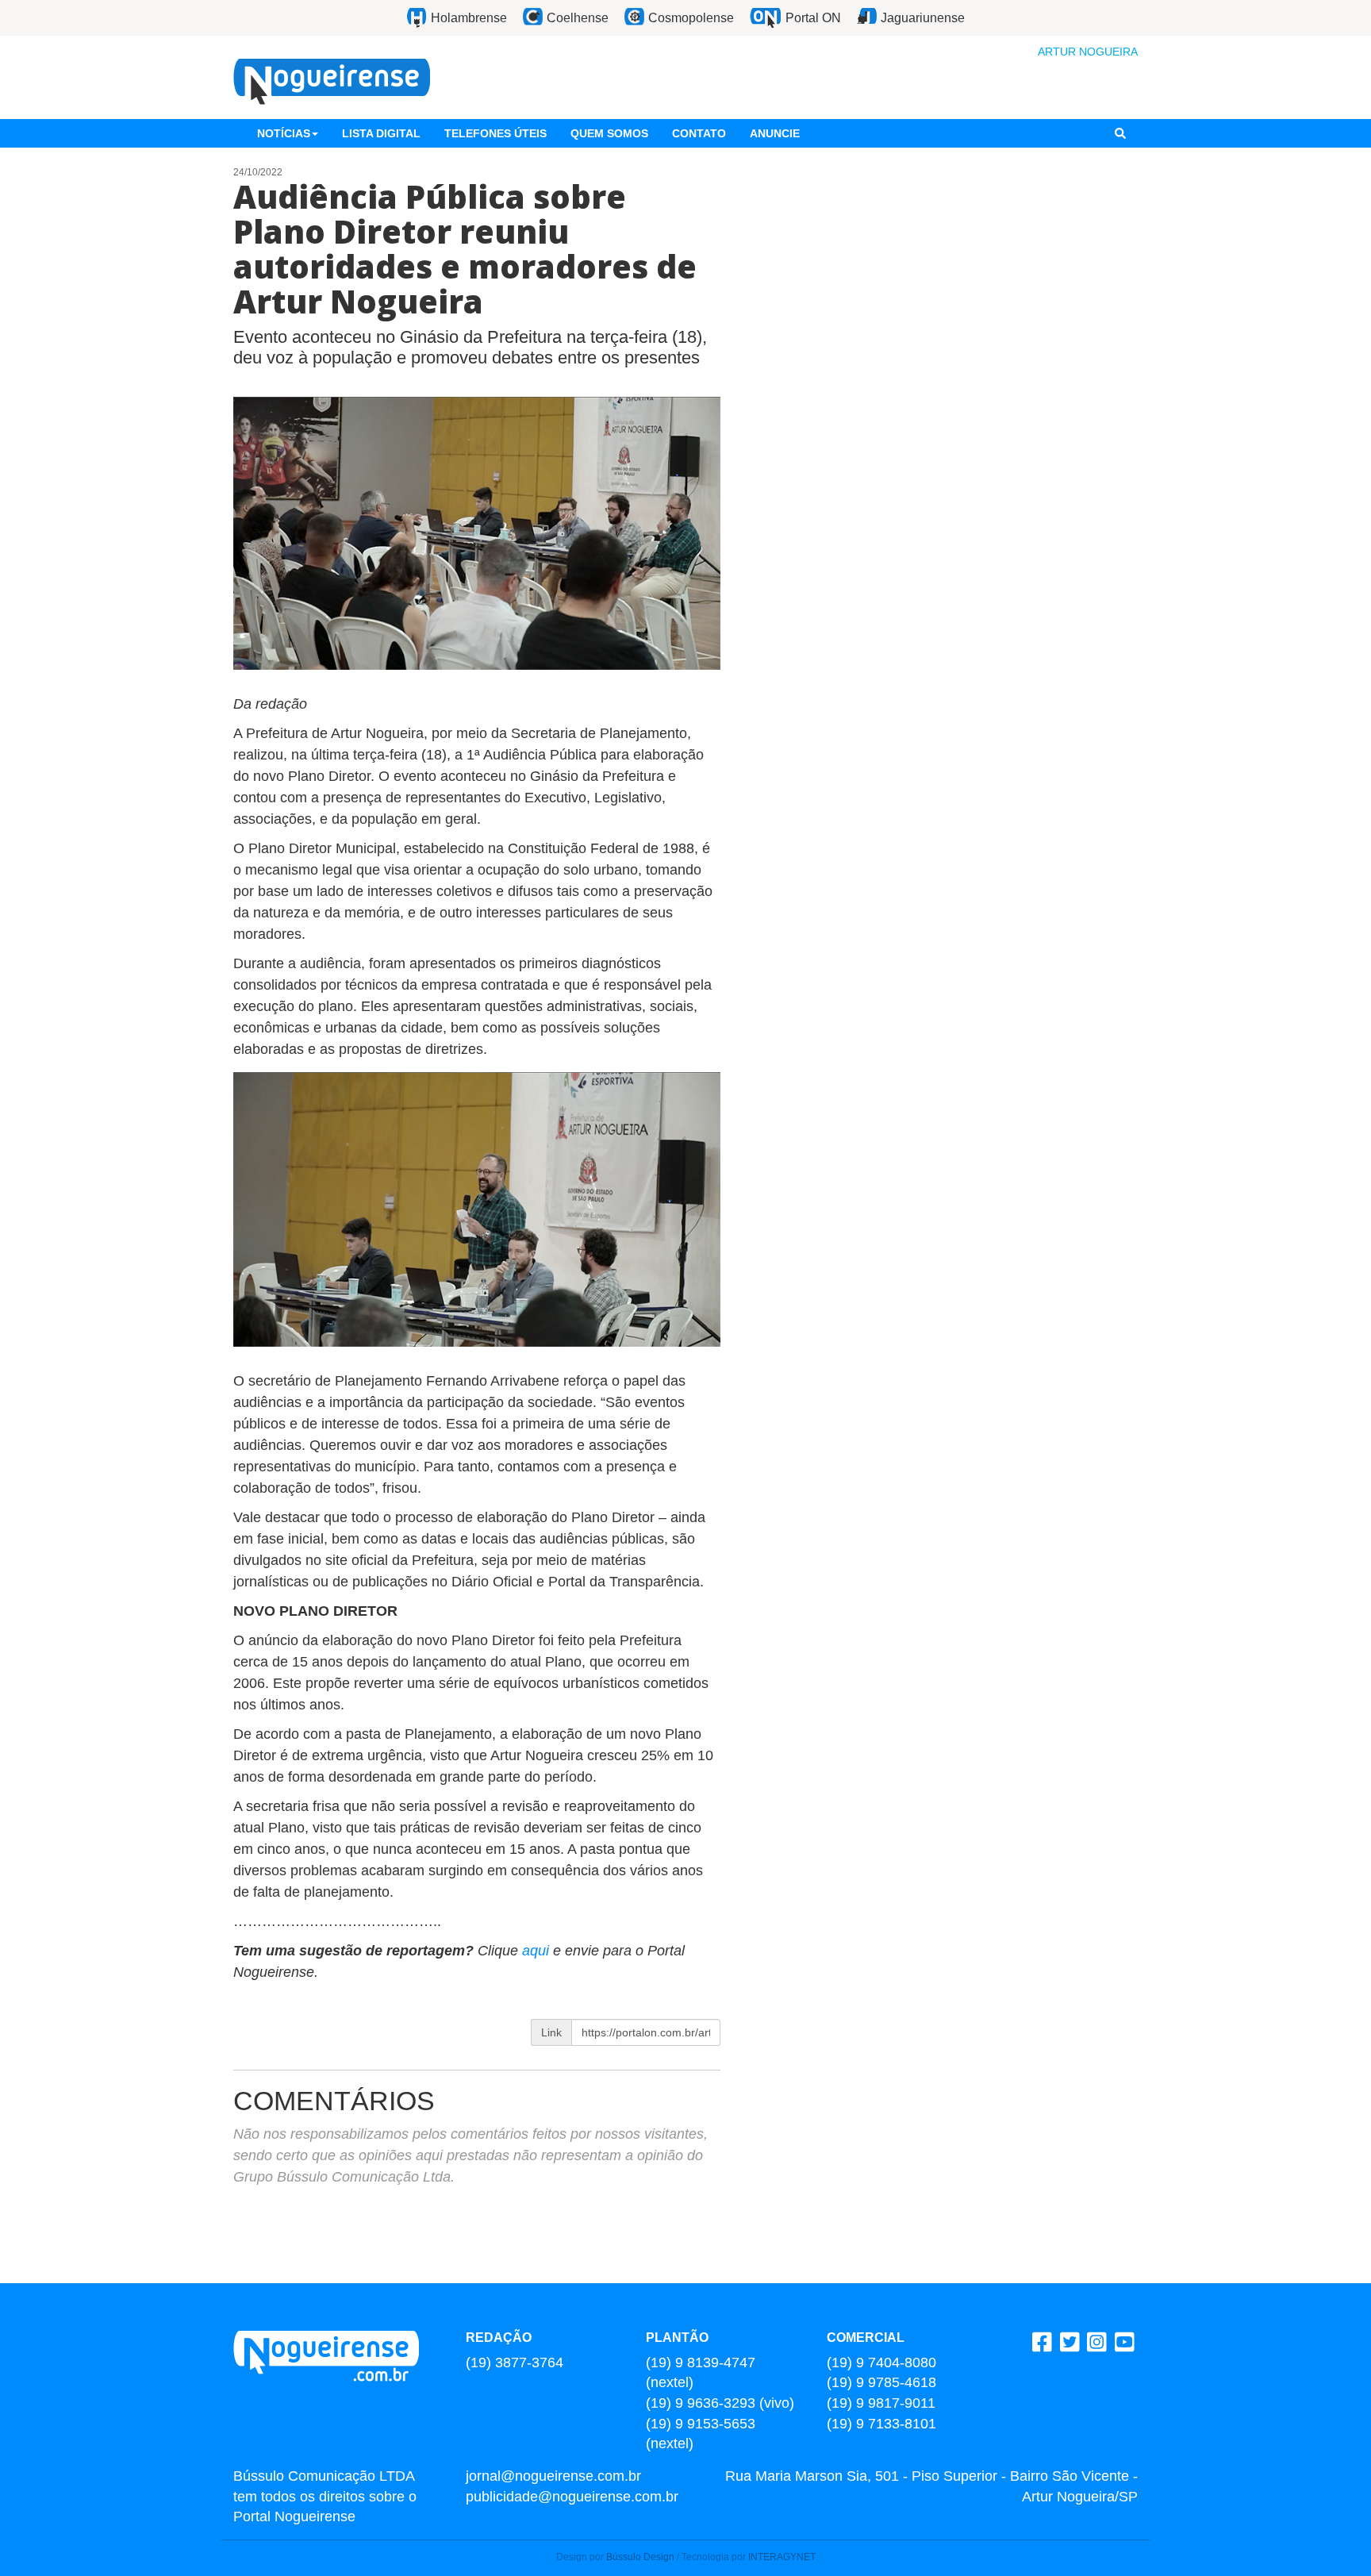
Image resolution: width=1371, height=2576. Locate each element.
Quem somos (609, 133)
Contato (699, 133)
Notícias (284, 133)
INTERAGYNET (782, 2557)
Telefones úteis (495, 133)
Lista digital (381, 133)
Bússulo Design (640, 2557)
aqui (538, 1951)
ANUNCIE (775, 133)
